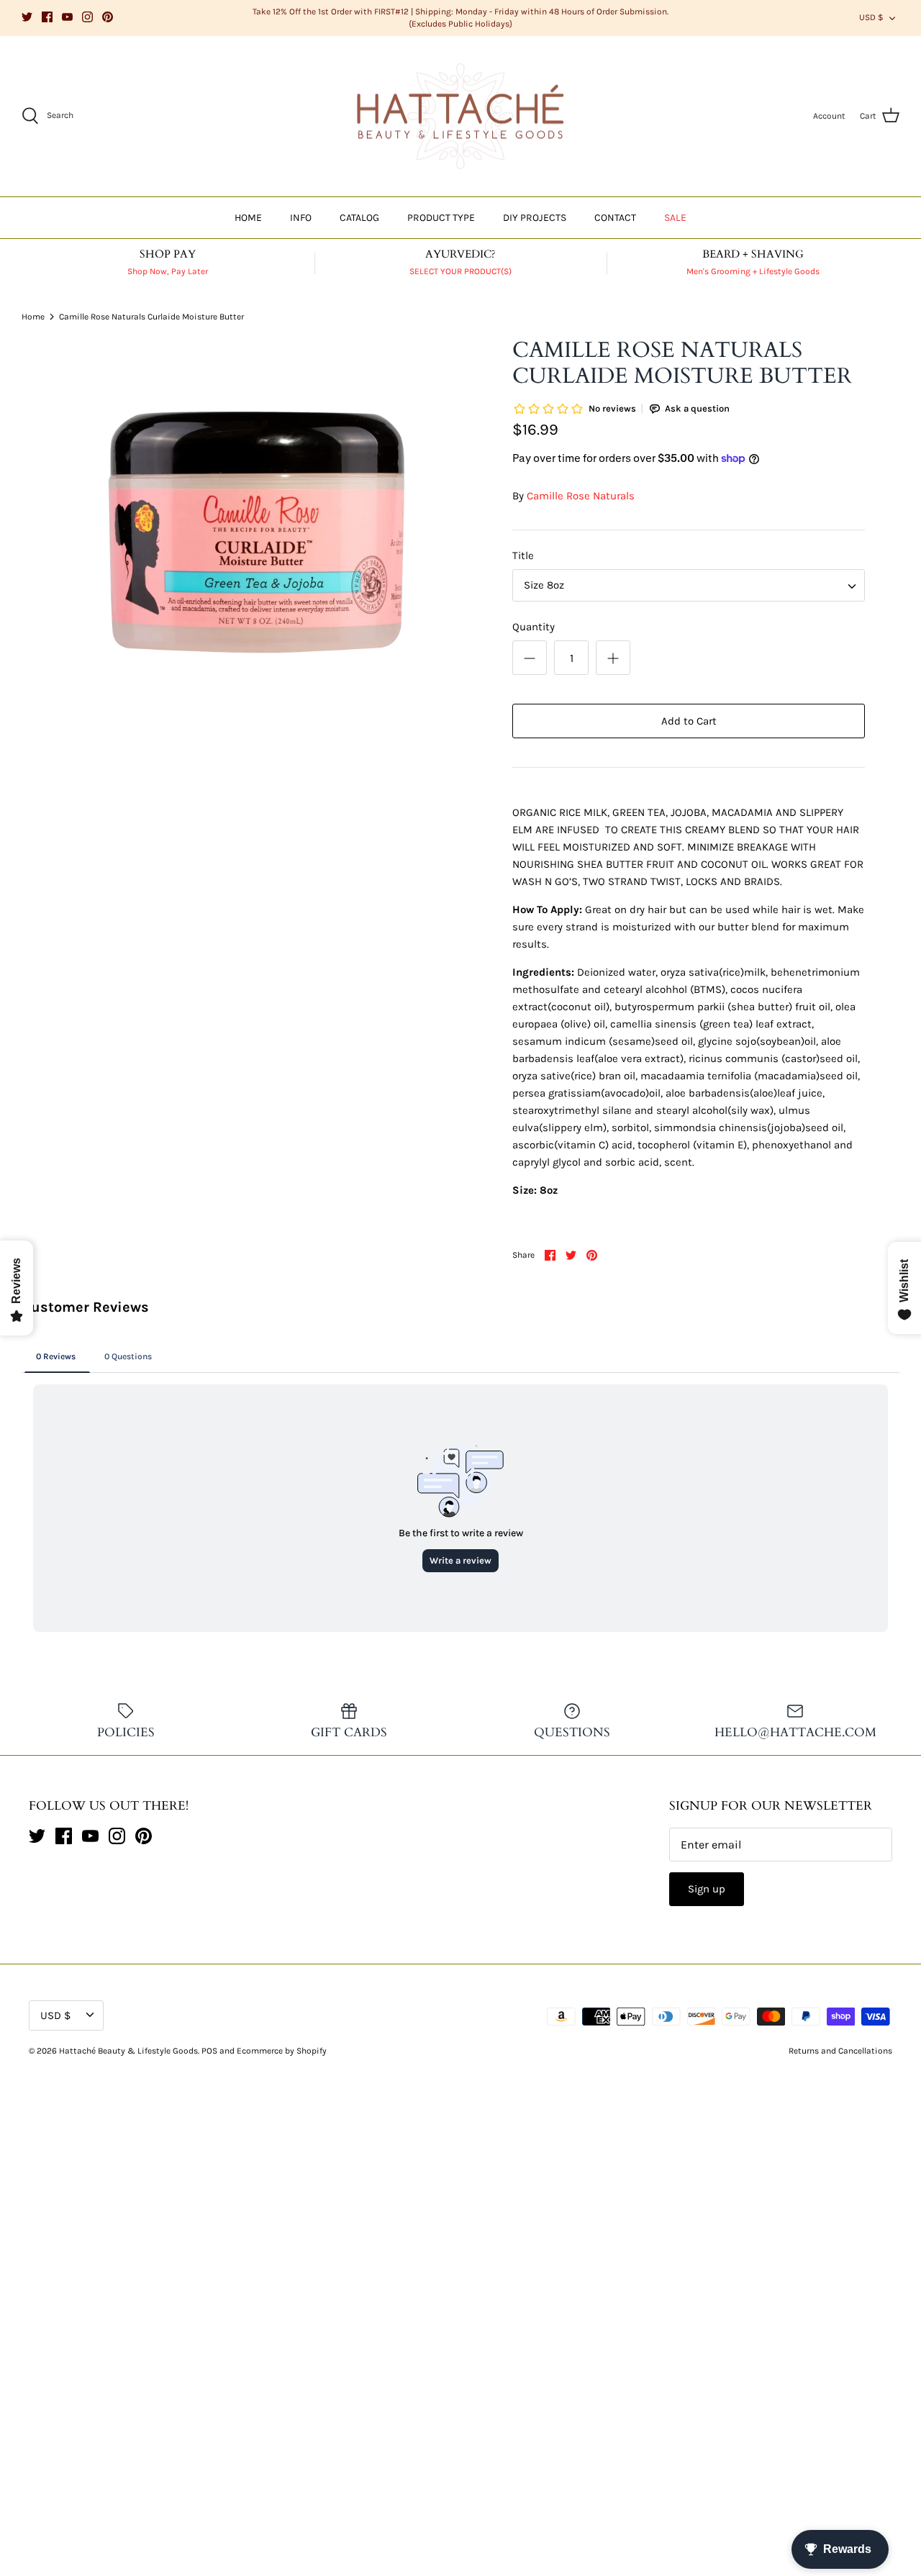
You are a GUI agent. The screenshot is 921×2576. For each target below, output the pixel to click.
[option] (254, 535)
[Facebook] (47, 17)
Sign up (707, 1889)
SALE (675, 218)
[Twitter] (27, 17)
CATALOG (359, 218)
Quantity (534, 627)
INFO (301, 218)
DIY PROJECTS (535, 218)
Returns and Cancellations (840, 2051)
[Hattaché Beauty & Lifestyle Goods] (460, 117)
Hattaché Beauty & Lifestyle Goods (128, 2051)
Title (523, 555)
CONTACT (615, 218)
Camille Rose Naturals (581, 496)
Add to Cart (689, 721)
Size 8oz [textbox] (544, 585)
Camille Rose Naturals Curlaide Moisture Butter (151, 317)
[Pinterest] (108, 17)
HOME (248, 218)
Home (33, 317)
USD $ (871, 17)
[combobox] (689, 585)
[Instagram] (87, 17)
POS (209, 2051)
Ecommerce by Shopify (282, 2051)
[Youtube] (67, 17)
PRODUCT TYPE (441, 218)
